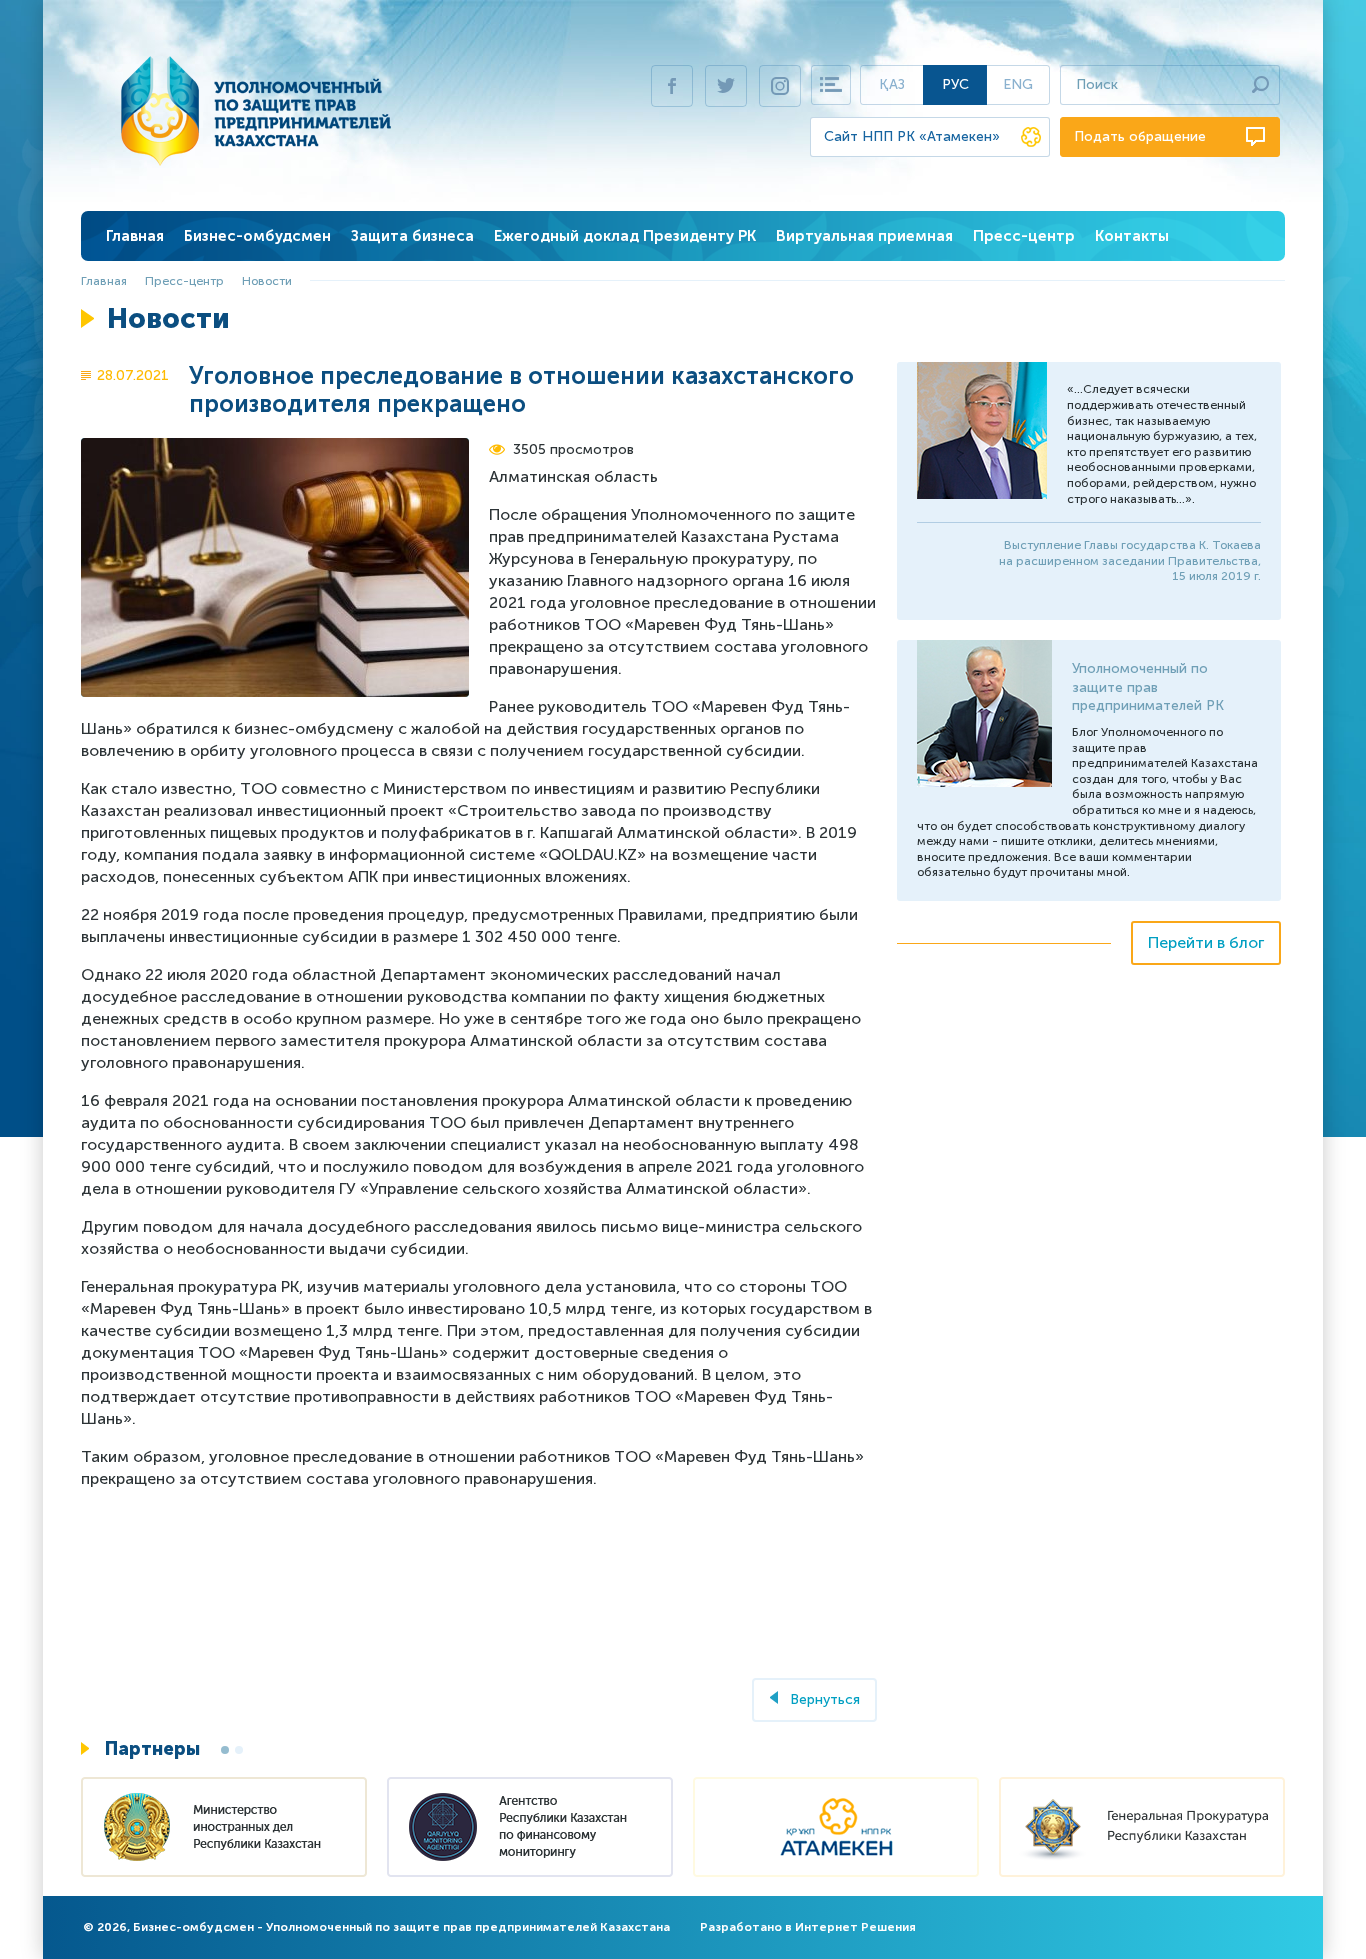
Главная (135, 236)
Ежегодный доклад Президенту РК (625, 236)
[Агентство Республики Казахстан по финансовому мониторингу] (530, 1829)
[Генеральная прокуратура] (1142, 1829)
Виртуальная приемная (864, 236)
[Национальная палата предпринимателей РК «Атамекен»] (836, 1829)
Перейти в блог (1206, 942)
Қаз (892, 84)
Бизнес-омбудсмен (257, 236)
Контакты (1132, 236)
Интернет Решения (855, 1927)
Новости (267, 281)
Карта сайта (831, 85)
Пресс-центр (1024, 236)
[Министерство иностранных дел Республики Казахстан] (224, 1829)
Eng (1018, 84)
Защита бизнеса (412, 236)
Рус (955, 84)
